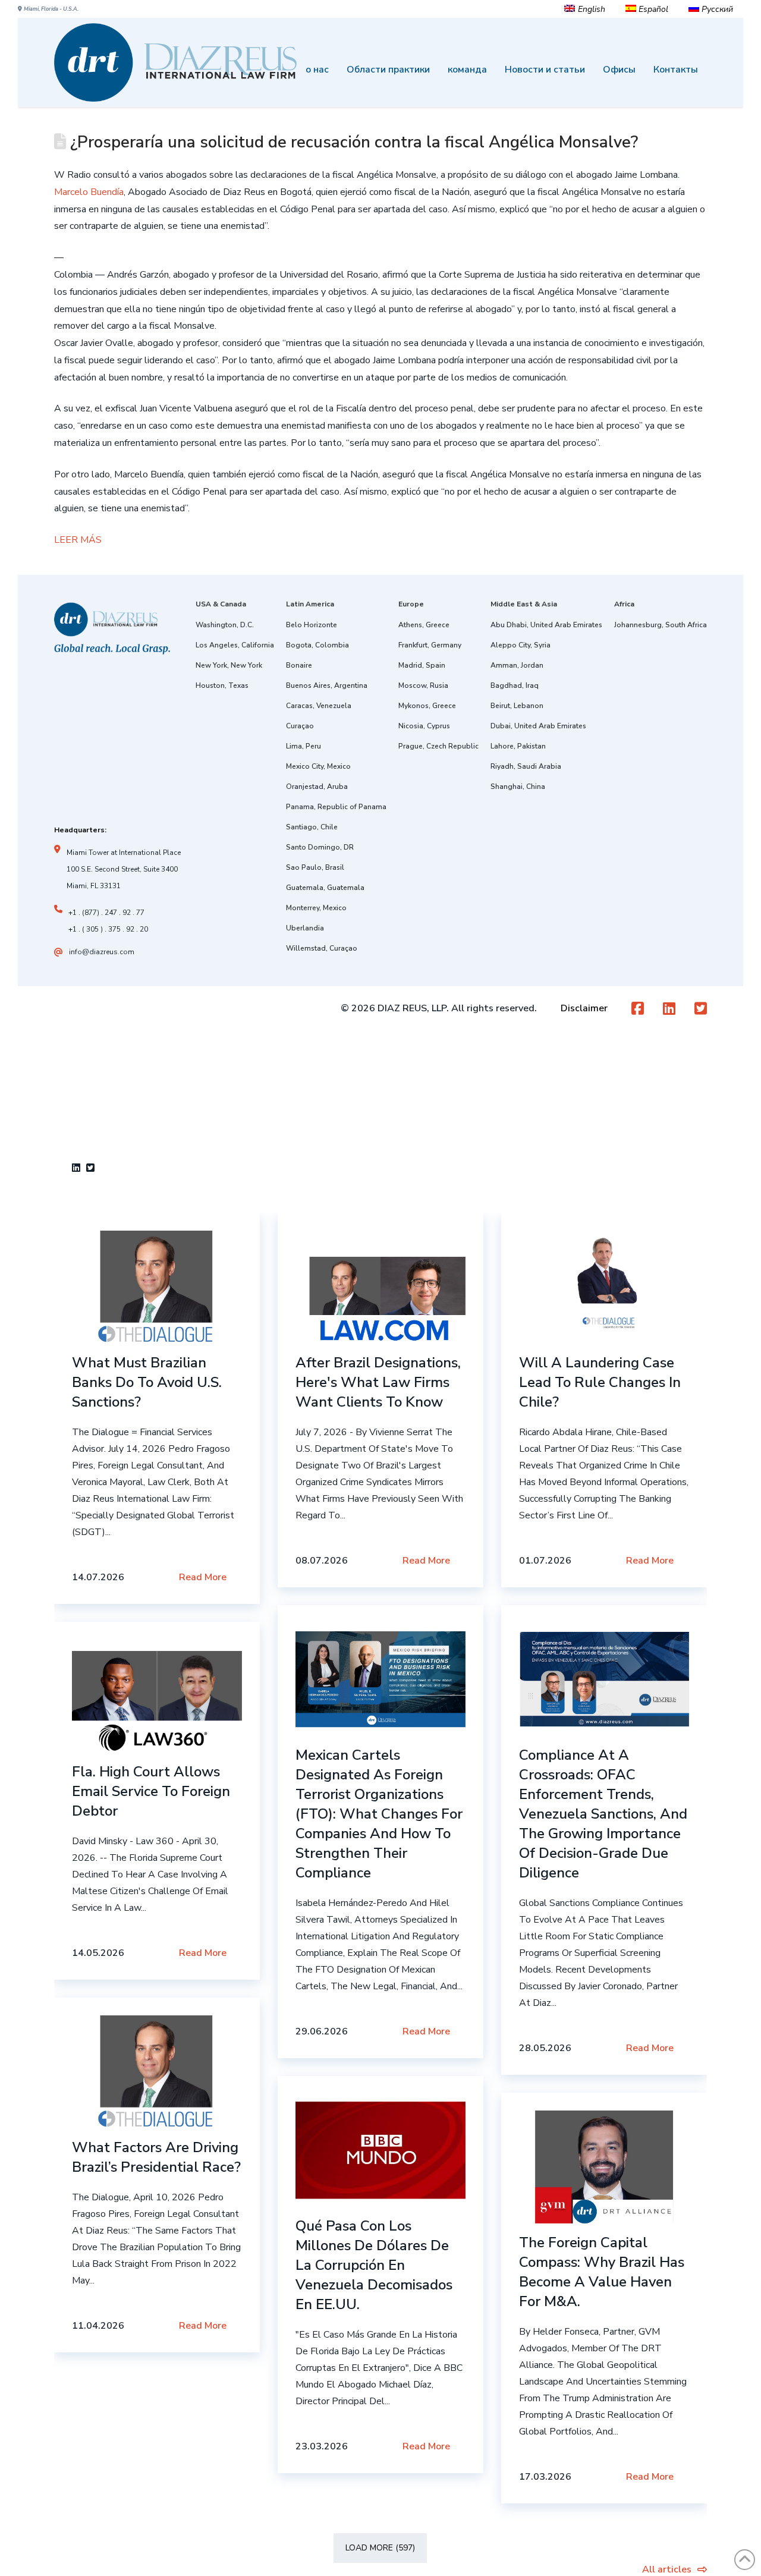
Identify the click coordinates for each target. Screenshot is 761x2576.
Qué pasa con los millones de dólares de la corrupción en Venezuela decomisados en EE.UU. (374, 2265)
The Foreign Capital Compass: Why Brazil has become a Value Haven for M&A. (602, 2272)
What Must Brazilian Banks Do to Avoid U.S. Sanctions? (147, 1382)
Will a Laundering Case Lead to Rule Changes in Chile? (600, 1382)
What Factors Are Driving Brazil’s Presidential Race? (156, 2157)
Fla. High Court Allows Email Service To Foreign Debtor (151, 1791)
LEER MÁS (78, 540)
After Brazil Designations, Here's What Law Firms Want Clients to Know (378, 1382)
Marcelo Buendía (89, 192)
